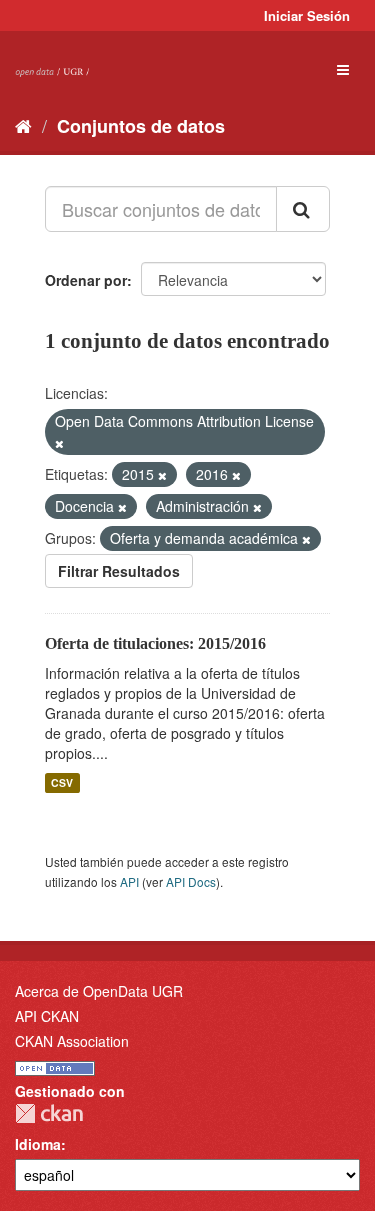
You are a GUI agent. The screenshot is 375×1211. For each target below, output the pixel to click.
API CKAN (47, 1016)
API (129, 881)
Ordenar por (86, 280)
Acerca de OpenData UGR (99, 991)
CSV (62, 782)
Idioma (38, 1144)
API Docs (191, 881)
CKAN (49, 1113)
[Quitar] (59, 443)
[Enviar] (303, 209)
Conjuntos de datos (141, 126)
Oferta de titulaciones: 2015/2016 (155, 643)
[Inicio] (23, 125)
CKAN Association (72, 1041)
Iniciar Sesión (307, 15)
